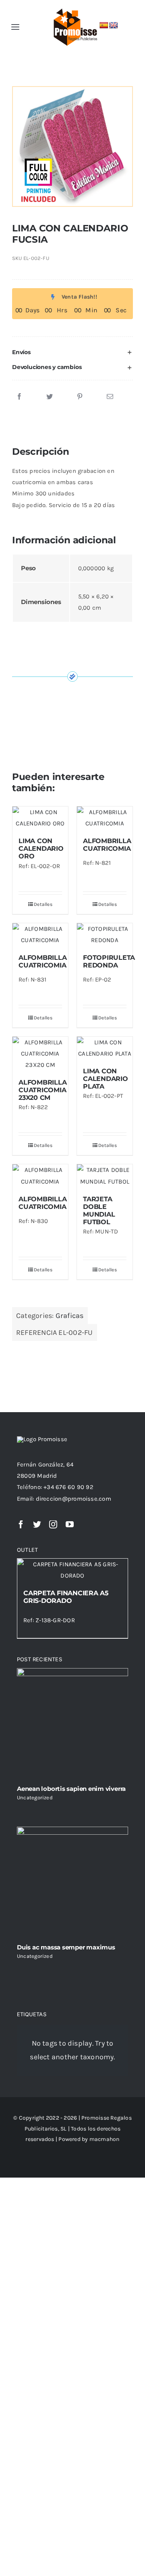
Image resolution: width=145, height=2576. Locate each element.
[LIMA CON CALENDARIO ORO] (40, 818)
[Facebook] (19, 397)
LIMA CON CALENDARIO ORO (41, 849)
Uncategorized (35, 1797)
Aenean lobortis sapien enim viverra (71, 1789)
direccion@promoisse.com (74, 1499)
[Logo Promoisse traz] (74, 9)
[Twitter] (50, 397)
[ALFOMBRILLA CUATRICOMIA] (105, 818)
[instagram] (53, 1524)
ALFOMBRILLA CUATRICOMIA (107, 845)
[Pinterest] (80, 397)
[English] (114, 26)
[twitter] (37, 1524)
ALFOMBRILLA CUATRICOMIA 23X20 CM (42, 1090)
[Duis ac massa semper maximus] (72, 1882)
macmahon (105, 2139)
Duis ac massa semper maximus (66, 1947)
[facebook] (21, 1524)
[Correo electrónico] (110, 397)
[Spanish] (104, 26)
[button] (72, 352)
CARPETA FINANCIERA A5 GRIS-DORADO (66, 1597)
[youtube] (70, 1524)
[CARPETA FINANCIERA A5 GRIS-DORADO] (72, 1570)
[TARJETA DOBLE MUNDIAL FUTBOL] (105, 1176)
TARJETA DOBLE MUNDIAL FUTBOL (99, 1211)
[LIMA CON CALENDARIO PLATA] (105, 1048)
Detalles (43, 904)
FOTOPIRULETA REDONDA (109, 961)
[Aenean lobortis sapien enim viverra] (72, 1724)
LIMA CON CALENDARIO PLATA (106, 1079)
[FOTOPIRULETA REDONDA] (105, 934)
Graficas (70, 1316)
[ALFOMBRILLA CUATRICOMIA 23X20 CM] (40, 1054)
